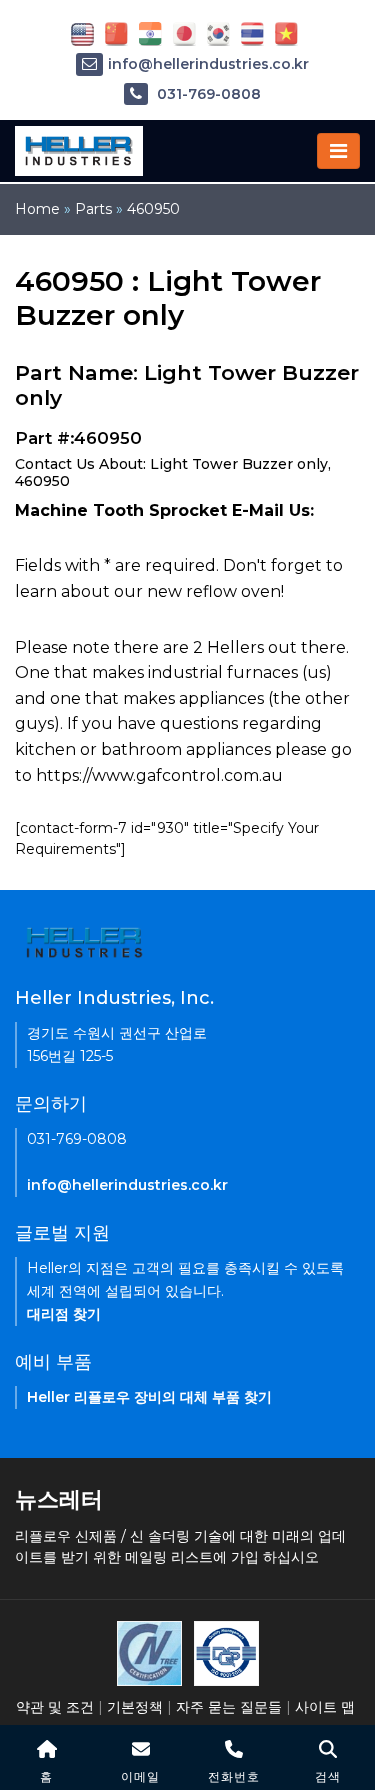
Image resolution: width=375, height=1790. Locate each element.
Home (37, 209)
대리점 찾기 (64, 1314)
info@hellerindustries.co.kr (208, 64)
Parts (93, 209)
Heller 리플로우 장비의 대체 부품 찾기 (149, 1397)
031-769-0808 (207, 94)
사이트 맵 (325, 1707)
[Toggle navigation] (338, 151)
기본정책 (135, 1707)
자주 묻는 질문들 (229, 1707)
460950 (153, 209)
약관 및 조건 (55, 1707)
